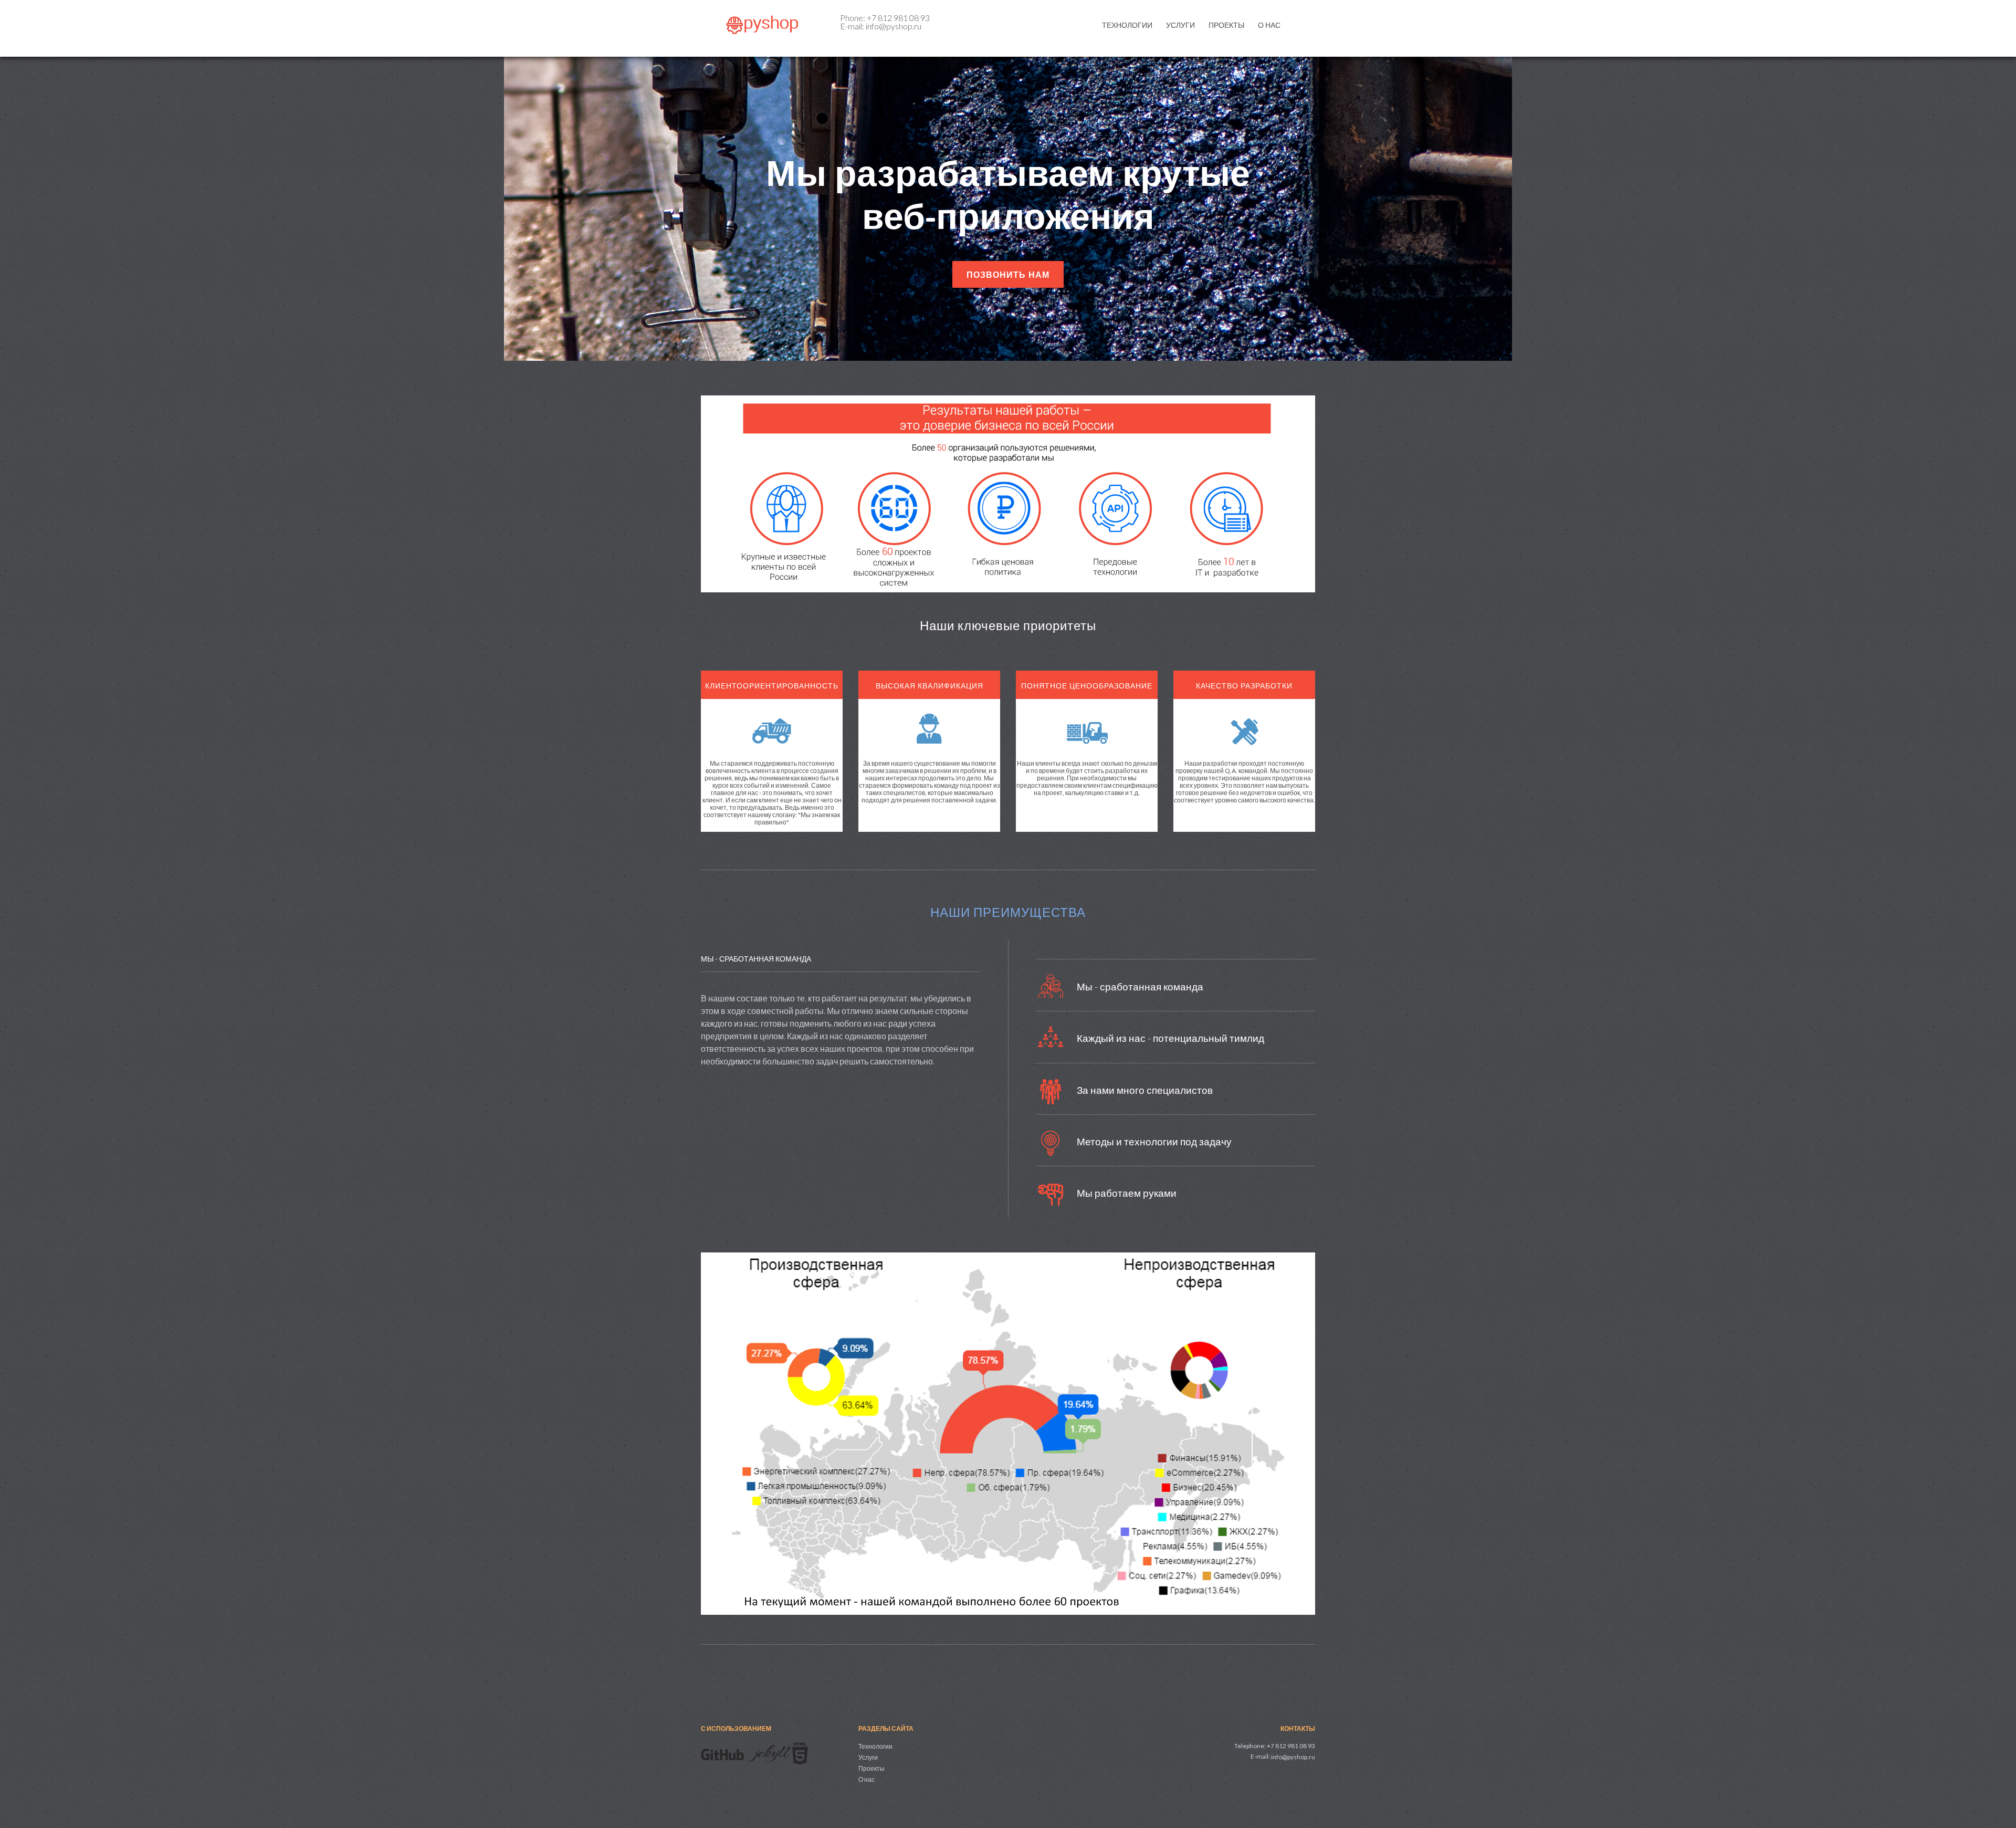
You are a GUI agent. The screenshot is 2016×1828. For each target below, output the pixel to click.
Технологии (1127, 25)
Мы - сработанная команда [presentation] (1140, 986)
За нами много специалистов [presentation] (1145, 1090)
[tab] (1175, 995)
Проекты (1226, 25)
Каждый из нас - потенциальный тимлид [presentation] (1170, 1038)
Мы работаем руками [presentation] (1127, 1193)
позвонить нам (1008, 275)
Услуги (1180, 25)
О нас (1269, 25)
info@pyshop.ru (1293, 1757)
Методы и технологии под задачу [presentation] (1154, 1141)
